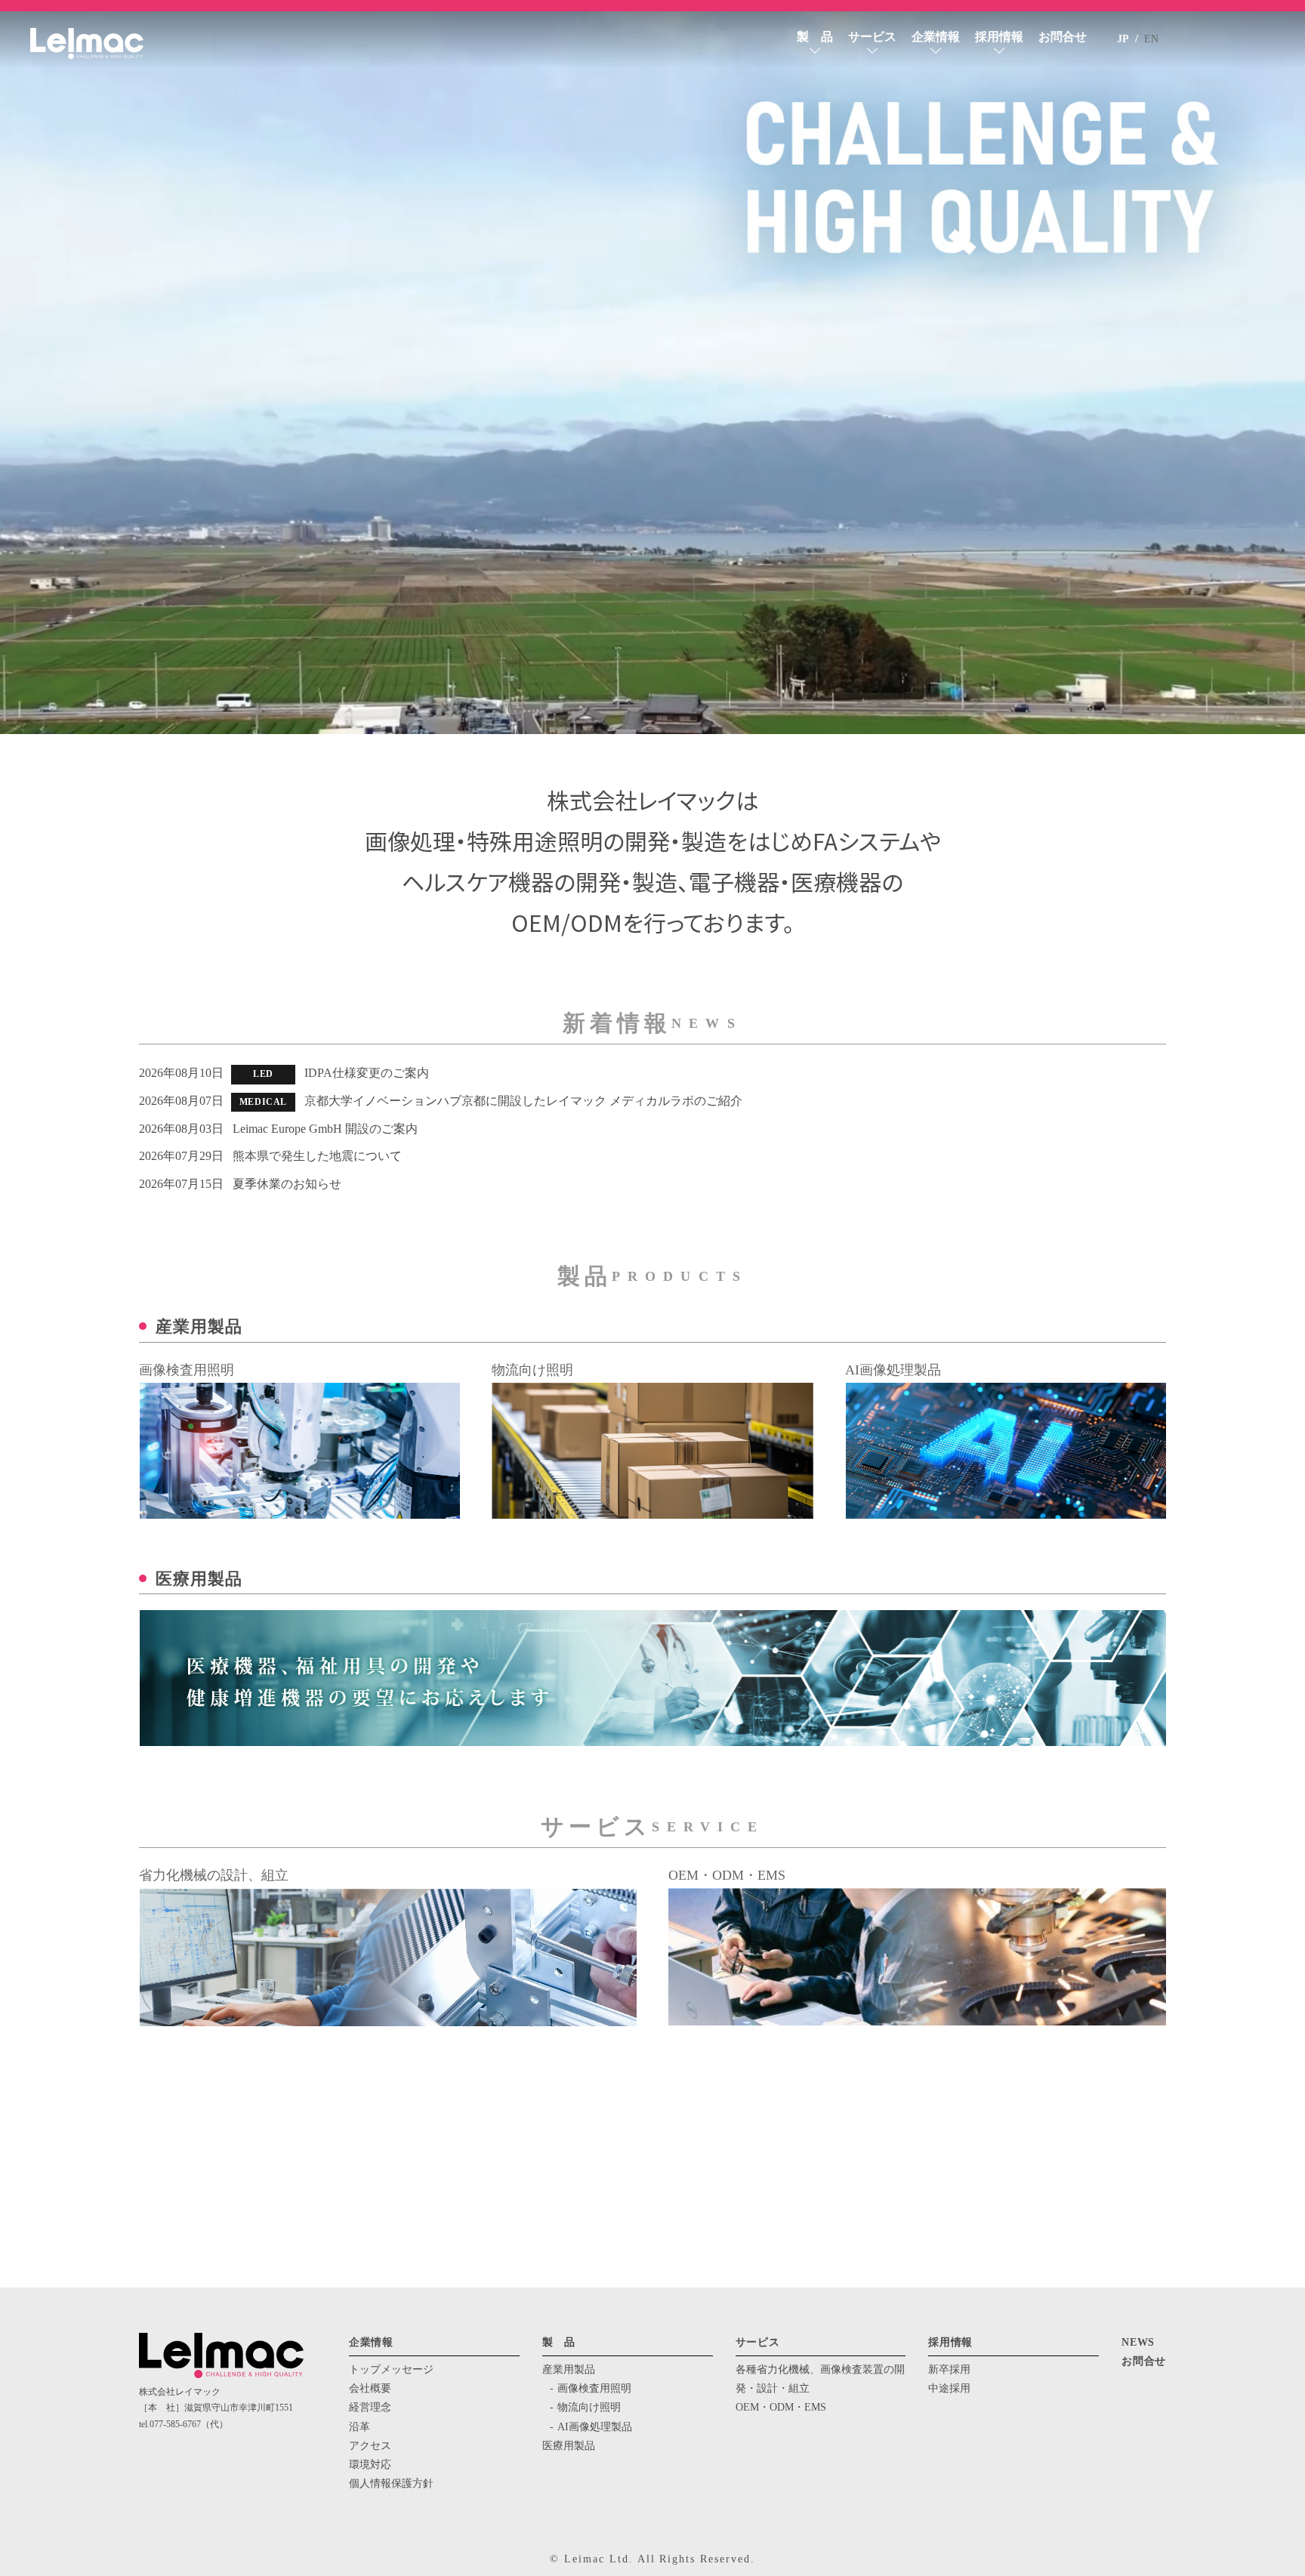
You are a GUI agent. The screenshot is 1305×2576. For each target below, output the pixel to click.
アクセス (370, 2446)
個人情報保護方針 (391, 2483)
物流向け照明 (589, 2407)
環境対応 (370, 2465)
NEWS (1138, 2342)
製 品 (815, 37)
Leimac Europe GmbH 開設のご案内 (325, 1129)
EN (1151, 39)
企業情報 (936, 37)
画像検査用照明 (594, 2388)
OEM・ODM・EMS (781, 2407)
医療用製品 (569, 2446)
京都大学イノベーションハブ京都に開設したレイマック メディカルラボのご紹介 (523, 1101)
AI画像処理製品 (595, 2427)
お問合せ (1063, 37)
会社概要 (370, 2388)
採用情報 (999, 37)
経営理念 (370, 2407)
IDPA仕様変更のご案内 (367, 1073)
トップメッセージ (391, 2369)
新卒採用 (949, 2369)
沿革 (359, 2427)
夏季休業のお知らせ (287, 1184)
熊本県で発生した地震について (317, 1156)
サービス (872, 37)
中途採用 (949, 2388)
